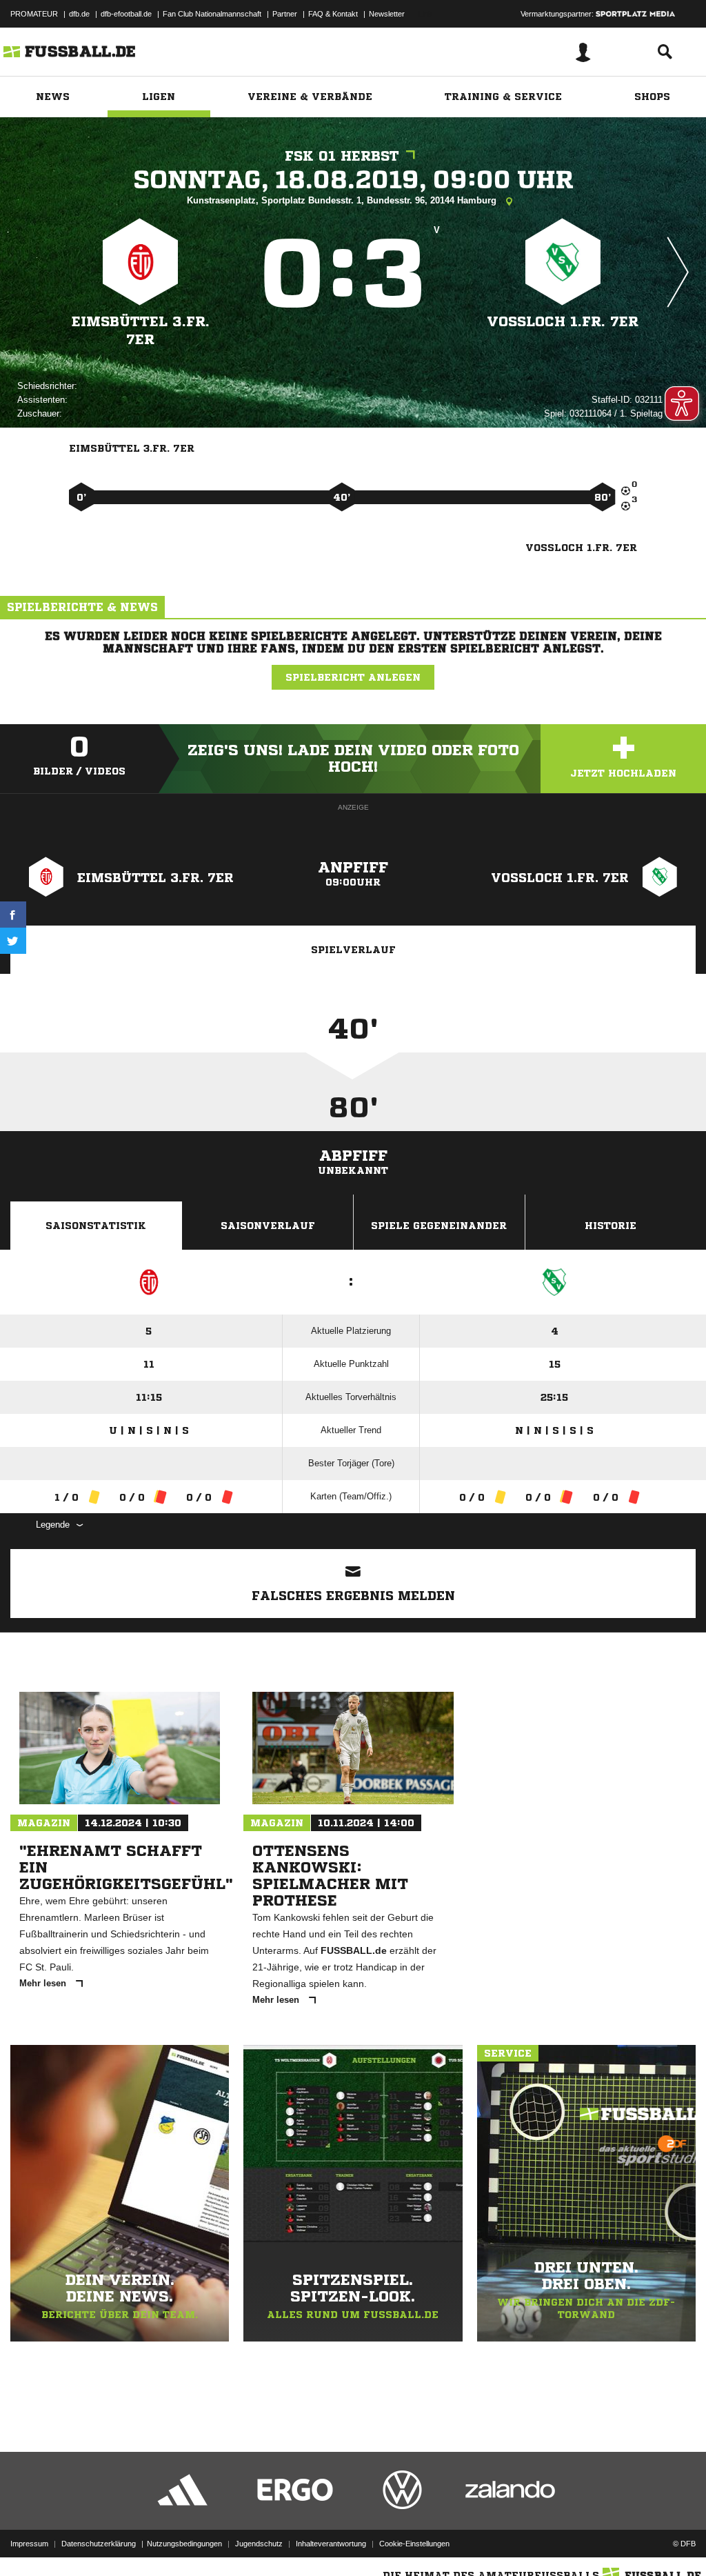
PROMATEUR (34, 14)
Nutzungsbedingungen (184, 2544)
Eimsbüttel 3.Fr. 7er (141, 331)
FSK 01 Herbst (342, 156)
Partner (285, 14)
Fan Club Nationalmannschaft (212, 14)
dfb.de (79, 14)
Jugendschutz (259, 2544)
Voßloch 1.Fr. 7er (563, 322)
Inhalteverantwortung (331, 2544)
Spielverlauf (353, 950)
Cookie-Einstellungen (414, 2544)
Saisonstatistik (96, 1226)
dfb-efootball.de (126, 14)
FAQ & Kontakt (333, 14)
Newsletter (387, 14)
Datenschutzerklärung (99, 2544)
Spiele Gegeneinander (439, 1226)
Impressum (29, 2544)
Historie (611, 1226)
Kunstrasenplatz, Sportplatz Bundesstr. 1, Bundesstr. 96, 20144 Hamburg (343, 200)
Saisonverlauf (268, 1226)
